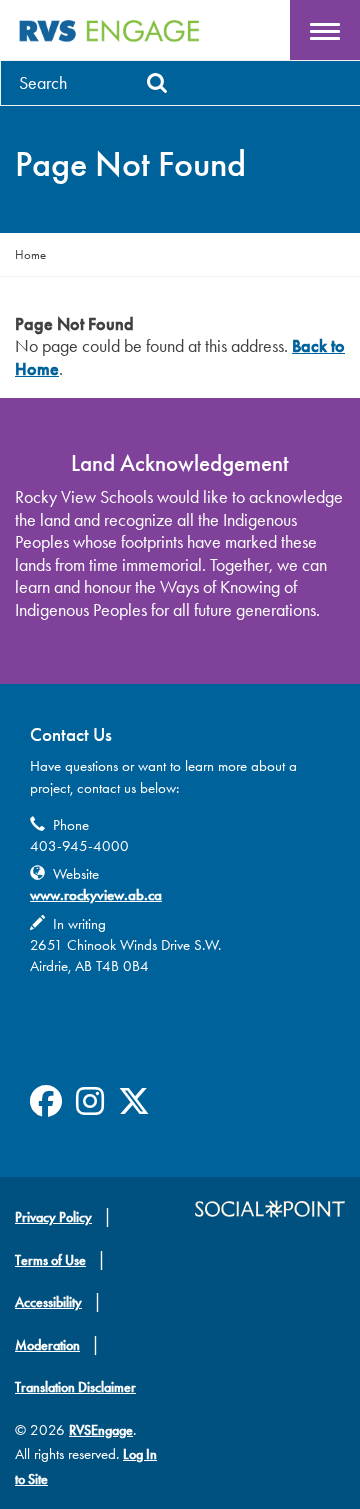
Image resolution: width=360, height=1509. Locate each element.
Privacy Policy (53, 1217)
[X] (134, 1108)
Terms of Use (50, 1260)
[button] (325, 30)
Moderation (47, 1345)
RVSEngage (101, 1430)
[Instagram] (90, 1108)
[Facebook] (46, 1108)
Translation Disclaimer (75, 1387)
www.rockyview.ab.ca (96, 895)
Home (30, 254)
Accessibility (48, 1302)
